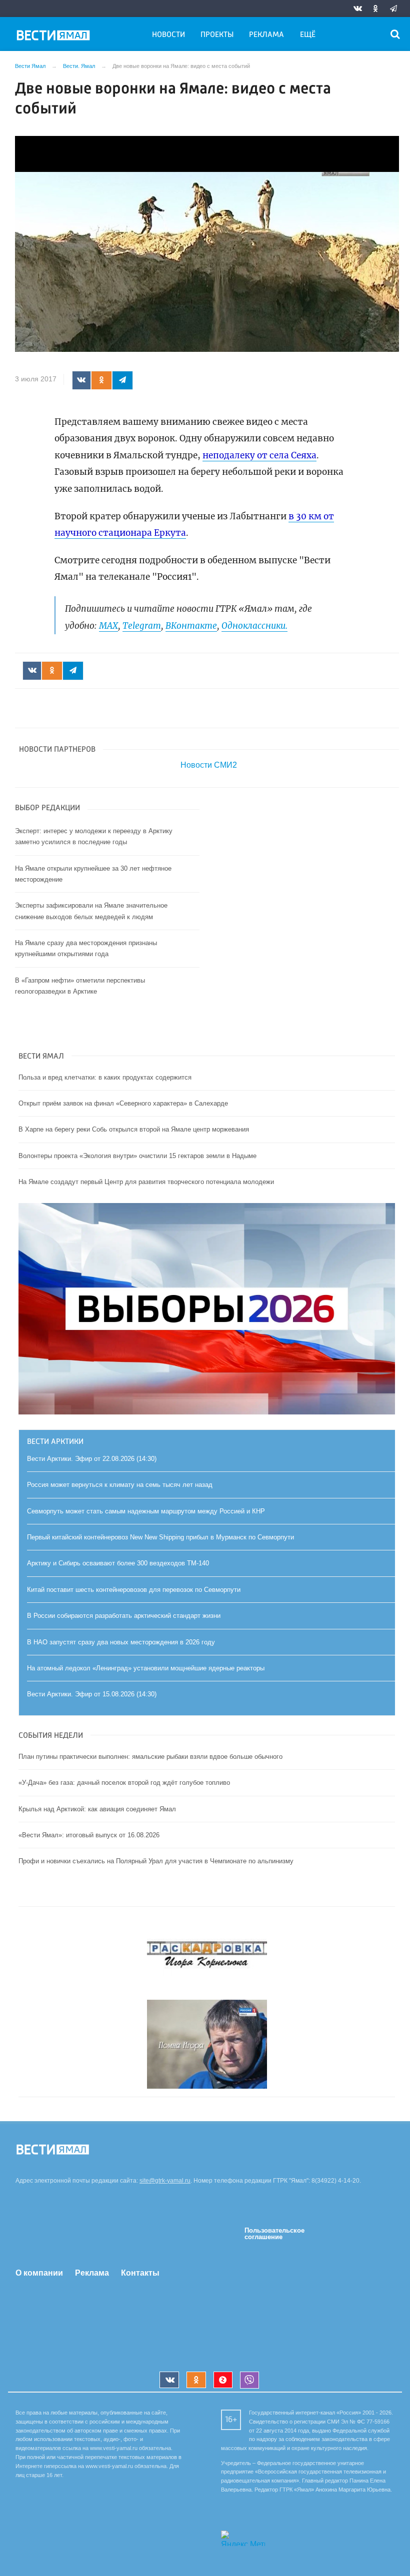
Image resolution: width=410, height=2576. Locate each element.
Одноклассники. (254, 626)
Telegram (142, 626)
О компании (39, 2273)
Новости (168, 35)
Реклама (266, 35)
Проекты (217, 35)
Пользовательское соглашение (274, 2234)
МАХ (108, 626)
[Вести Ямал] (55, 37)
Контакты (140, 2273)
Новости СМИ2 (209, 765)
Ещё (308, 35)
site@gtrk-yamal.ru (165, 2181)
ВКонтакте (191, 626)
